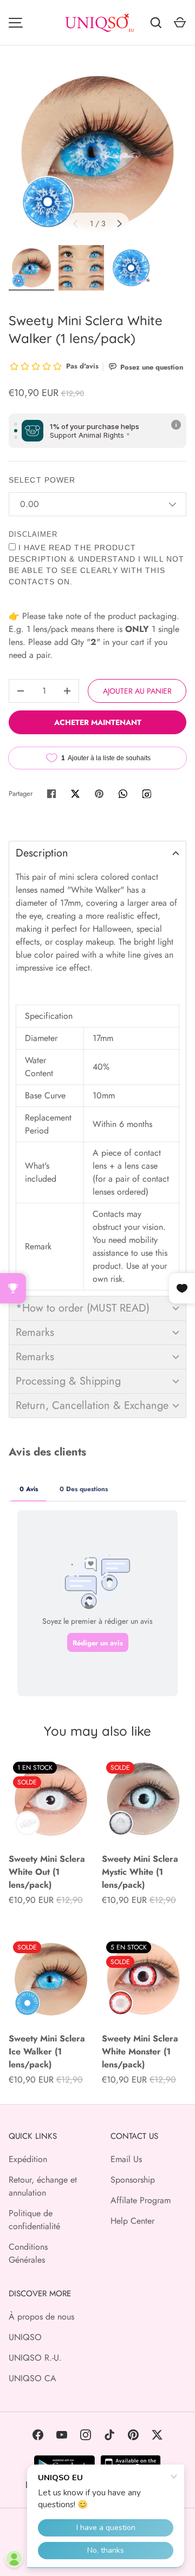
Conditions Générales (28, 2253)
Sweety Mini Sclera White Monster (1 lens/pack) (140, 2051)
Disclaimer (33, 534)
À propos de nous (41, 2317)
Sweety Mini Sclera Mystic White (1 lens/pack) (140, 1872)
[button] (97, 853)
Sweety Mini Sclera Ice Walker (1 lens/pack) (47, 2051)
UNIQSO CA (32, 2378)
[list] (97, 152)
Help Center (132, 2221)
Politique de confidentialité (34, 2220)
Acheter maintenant (98, 722)
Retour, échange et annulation (43, 2186)
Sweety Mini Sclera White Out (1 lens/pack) (47, 1872)
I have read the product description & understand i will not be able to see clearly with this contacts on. (96, 565)
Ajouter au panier (137, 691)
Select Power (42, 480)
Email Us (126, 2159)
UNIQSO (25, 2337)
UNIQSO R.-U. (35, 2358)
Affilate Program (141, 2200)
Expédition (28, 2159)
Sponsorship (133, 2180)
